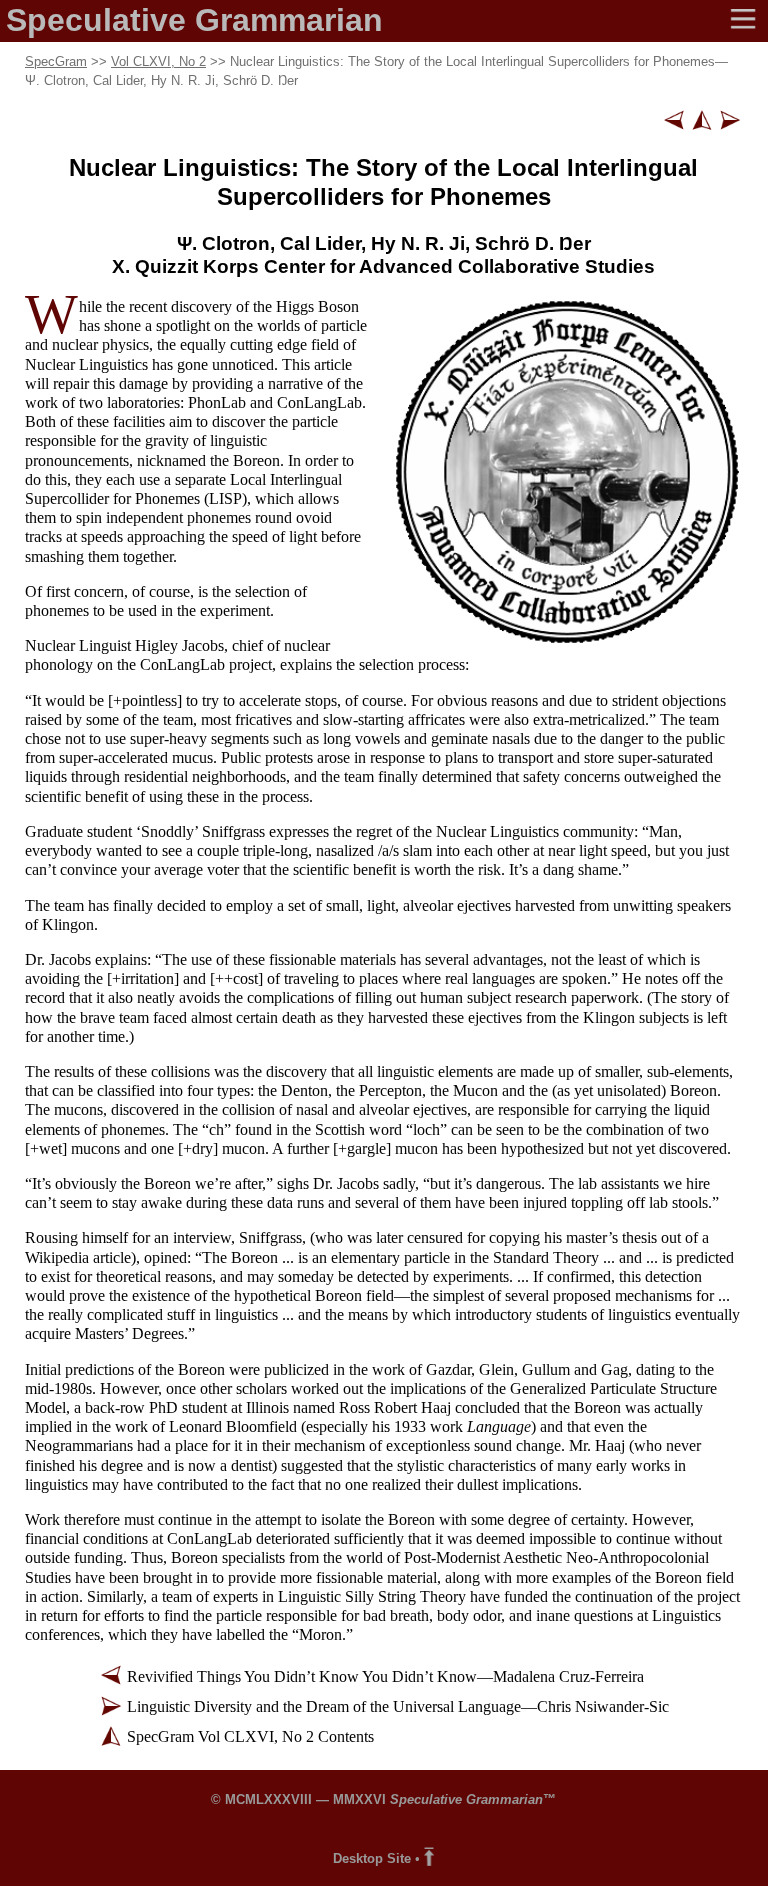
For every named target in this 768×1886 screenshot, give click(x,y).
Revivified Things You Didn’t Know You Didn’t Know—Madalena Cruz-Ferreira (385, 1676)
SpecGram (56, 61)
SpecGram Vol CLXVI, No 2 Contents (250, 1736)
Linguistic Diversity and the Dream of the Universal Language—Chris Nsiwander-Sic (398, 1706)
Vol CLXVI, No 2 (158, 61)
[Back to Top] (429, 1858)
